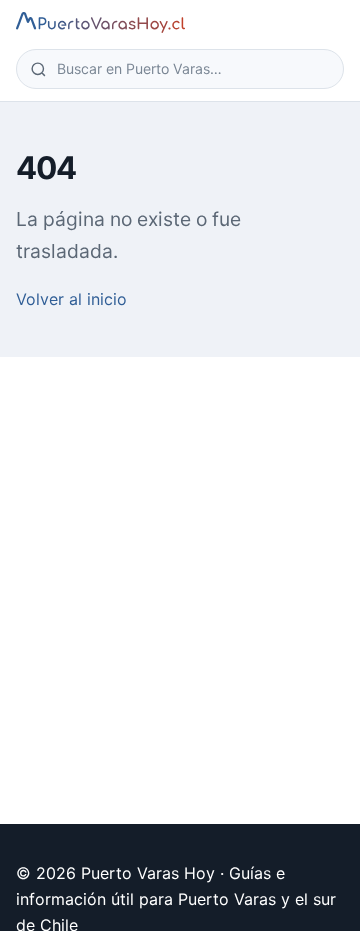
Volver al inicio (71, 299)
